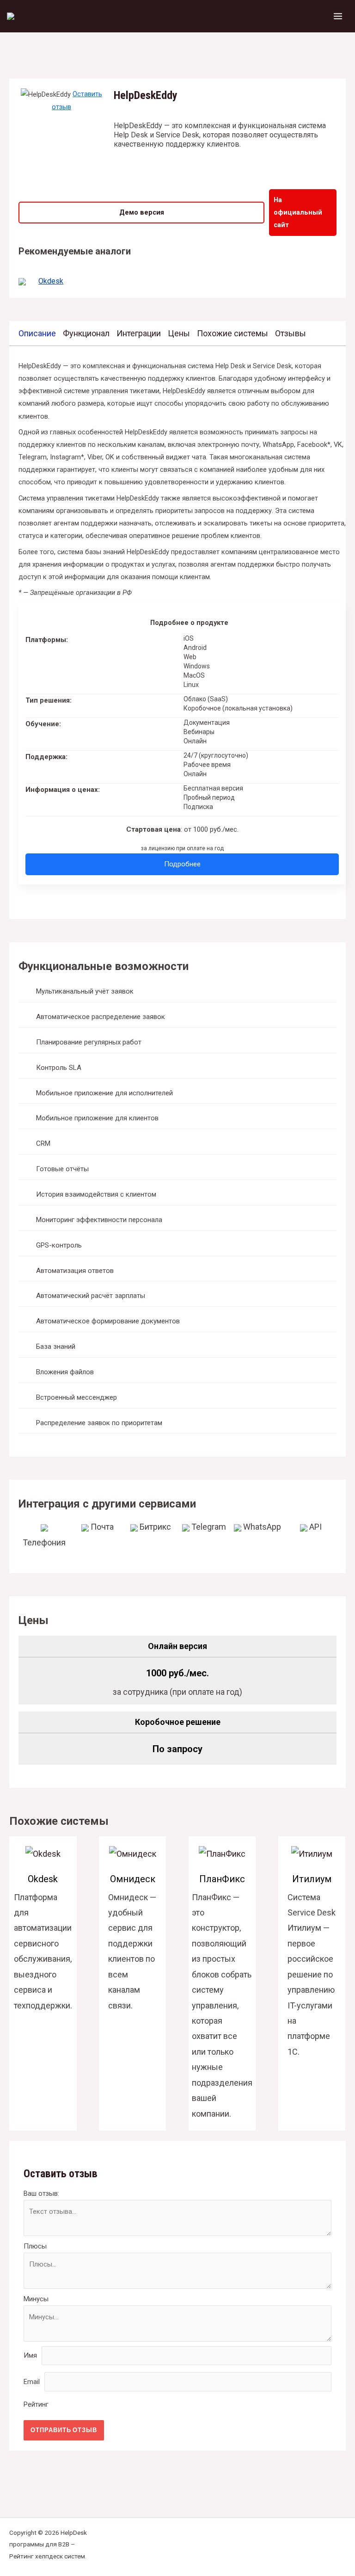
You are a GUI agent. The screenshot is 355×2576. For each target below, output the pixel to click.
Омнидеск (133, 1879)
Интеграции (139, 333)
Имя (30, 2355)
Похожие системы (233, 333)
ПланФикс (222, 1879)
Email (32, 2382)
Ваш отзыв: (41, 2193)
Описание (37, 333)
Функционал (86, 333)
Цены (179, 333)
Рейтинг (36, 2404)
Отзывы (291, 333)
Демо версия (142, 212)
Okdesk (51, 281)
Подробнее (182, 864)
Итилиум (312, 1879)
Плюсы (35, 2246)
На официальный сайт (298, 212)
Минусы (36, 2299)
